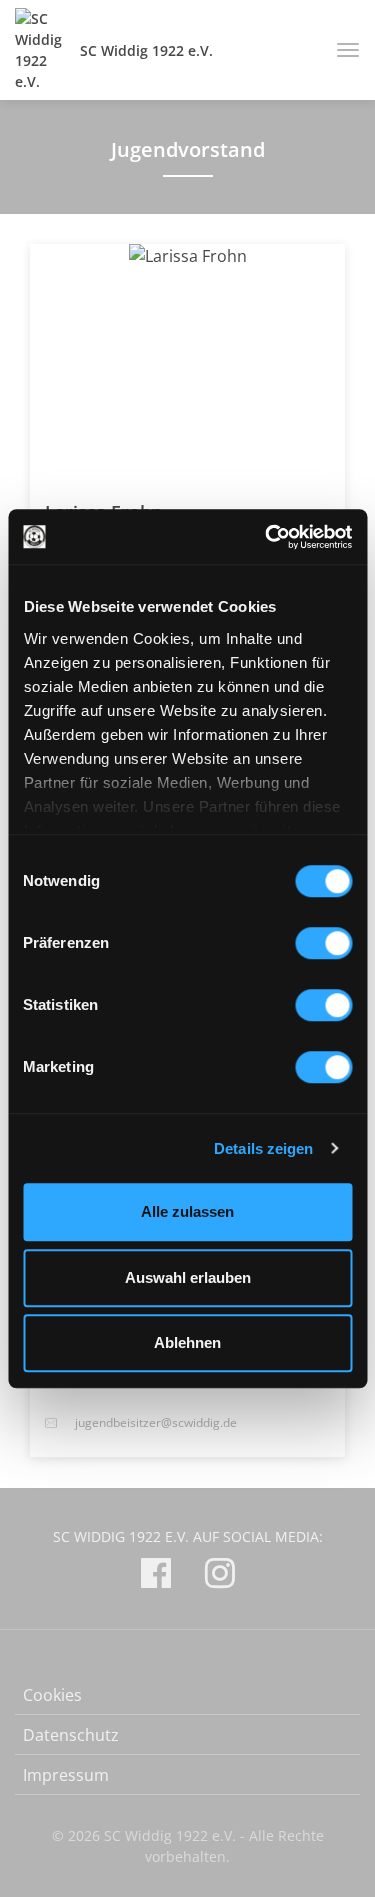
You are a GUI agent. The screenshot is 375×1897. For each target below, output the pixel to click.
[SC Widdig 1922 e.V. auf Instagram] (220, 1576)
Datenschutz (71, 1735)
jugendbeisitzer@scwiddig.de (156, 1422)
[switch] (323, 943)
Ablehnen (187, 1342)
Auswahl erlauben (188, 1277)
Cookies (52, 1695)
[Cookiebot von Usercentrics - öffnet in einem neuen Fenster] (267, 537)
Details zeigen (263, 1148)
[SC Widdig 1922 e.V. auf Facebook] (156, 1576)
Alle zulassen (187, 1211)
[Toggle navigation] (340, 50)
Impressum (66, 1775)
